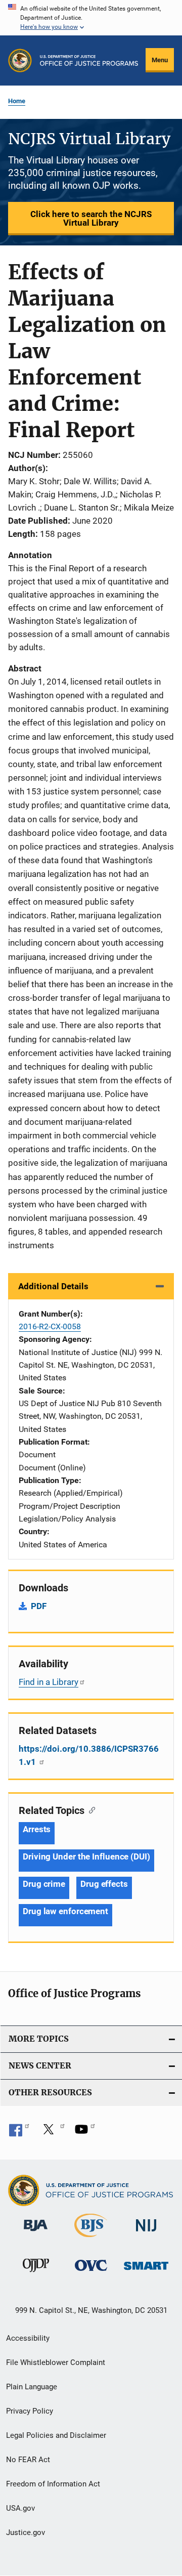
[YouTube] (85, 2133)
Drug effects (104, 1884)
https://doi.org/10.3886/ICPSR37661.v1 (89, 1755)
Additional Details (53, 1286)
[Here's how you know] (91, 18)
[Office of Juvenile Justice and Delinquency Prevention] (36, 2274)
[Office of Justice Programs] (20, 60)
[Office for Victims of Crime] (91, 2273)
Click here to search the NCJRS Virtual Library (91, 218)
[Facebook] (19, 2133)
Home (17, 101)
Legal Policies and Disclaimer (56, 2435)
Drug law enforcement (65, 1911)
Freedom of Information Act (53, 2484)
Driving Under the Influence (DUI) (86, 1856)
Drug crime (44, 1884)
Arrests (37, 1829)
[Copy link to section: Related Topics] (90, 1809)
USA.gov (20, 2508)
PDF (39, 1606)
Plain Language (32, 2387)
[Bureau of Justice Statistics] (91, 2239)
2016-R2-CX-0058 (50, 1326)
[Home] (89, 60)
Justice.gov (26, 2532)
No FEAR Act (28, 2460)
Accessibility (28, 2338)
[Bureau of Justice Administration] (36, 2233)
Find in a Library (49, 1682)
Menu (160, 60)
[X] (52, 2133)
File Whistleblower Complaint (56, 2362)
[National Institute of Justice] (146, 2233)
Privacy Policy (30, 2411)
